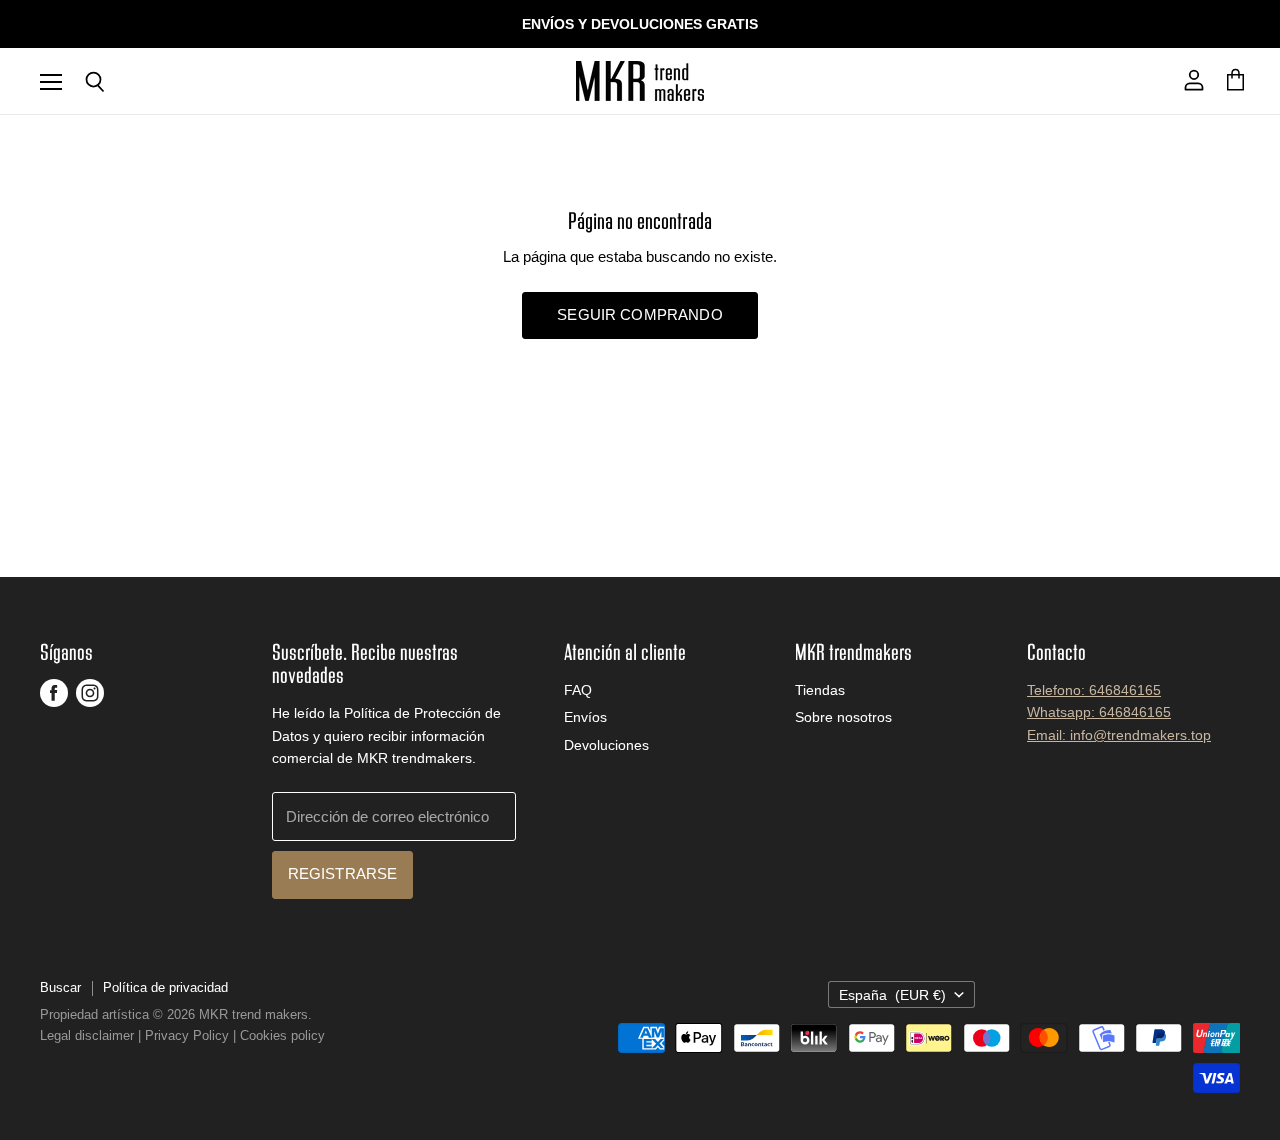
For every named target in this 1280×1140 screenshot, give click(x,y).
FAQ (578, 690)
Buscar (60, 987)
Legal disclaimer (87, 1035)
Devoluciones (606, 745)
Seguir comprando (639, 315)
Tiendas (820, 690)
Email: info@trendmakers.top (1119, 735)
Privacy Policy (187, 1035)
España (892, 995)
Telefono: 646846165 (1094, 690)
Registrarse (343, 874)
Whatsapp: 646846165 (1099, 712)
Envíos (585, 717)
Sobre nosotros (843, 717)
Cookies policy (282, 1035)
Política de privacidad (165, 987)
